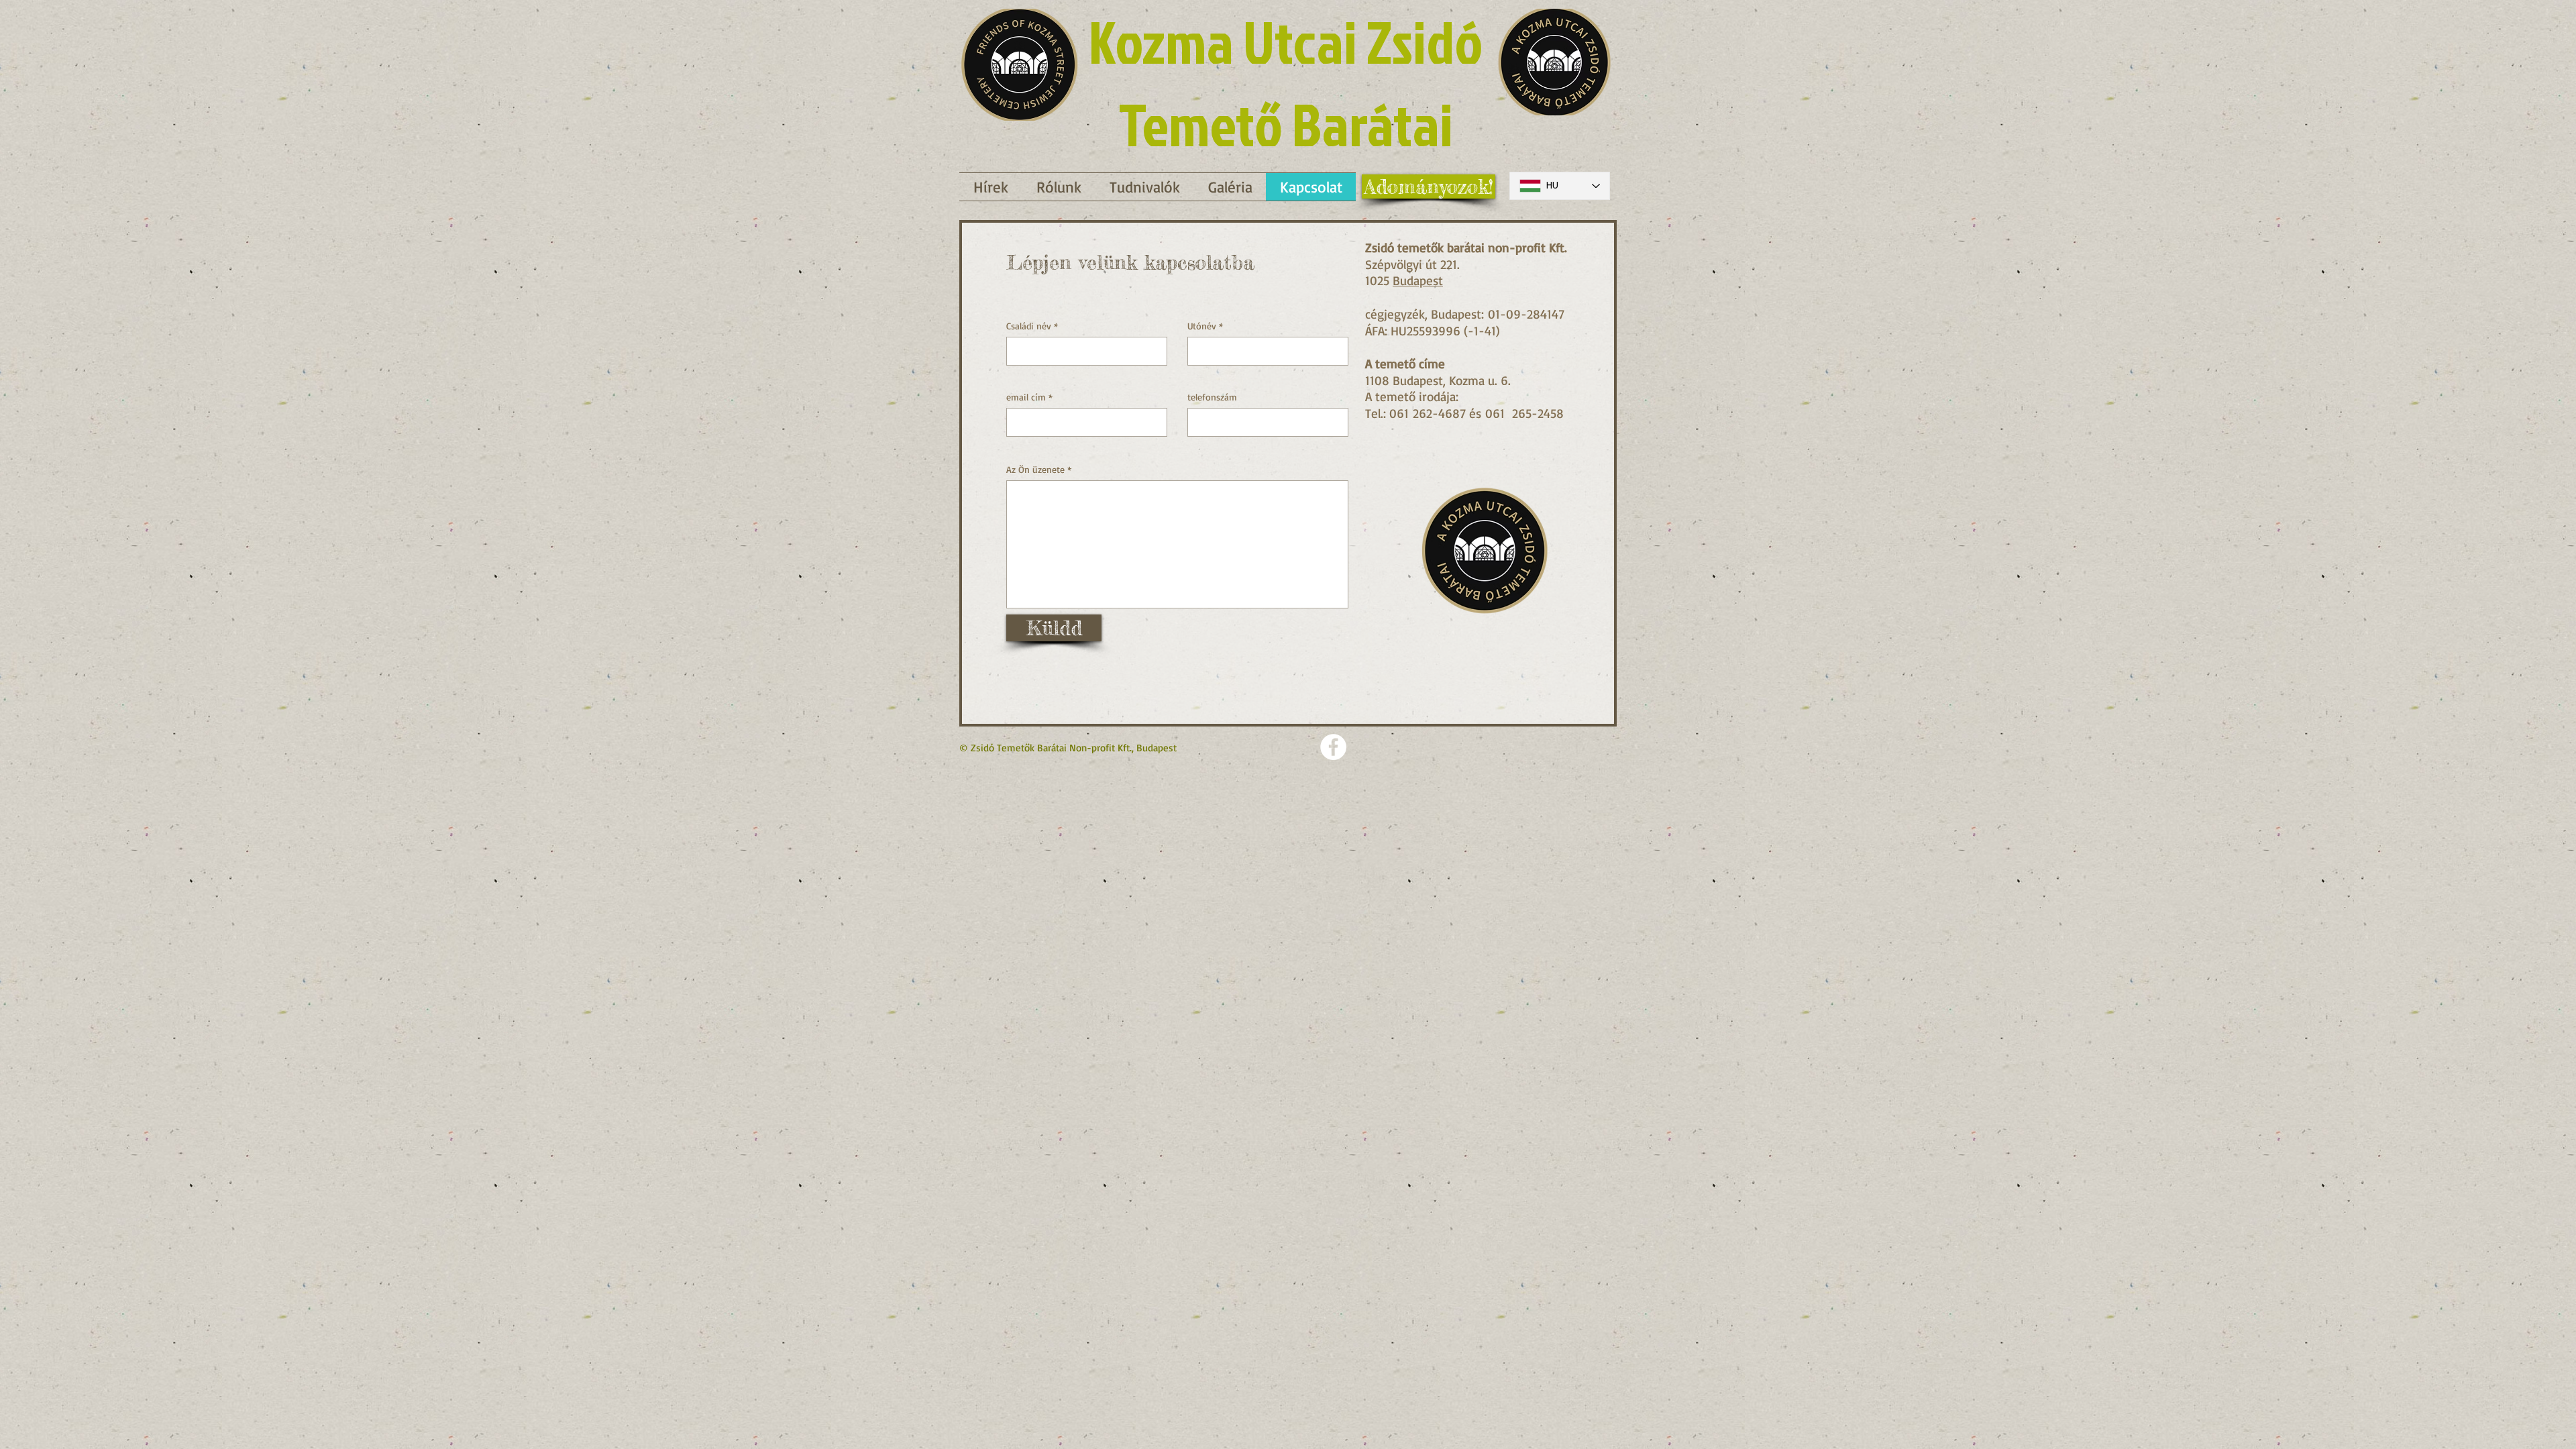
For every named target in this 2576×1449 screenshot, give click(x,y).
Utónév (1202, 326)
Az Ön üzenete (1035, 470)
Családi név (1029, 326)
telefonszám (1212, 397)
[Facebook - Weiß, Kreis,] (1333, 747)
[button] (1145, 187)
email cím (1026, 397)
